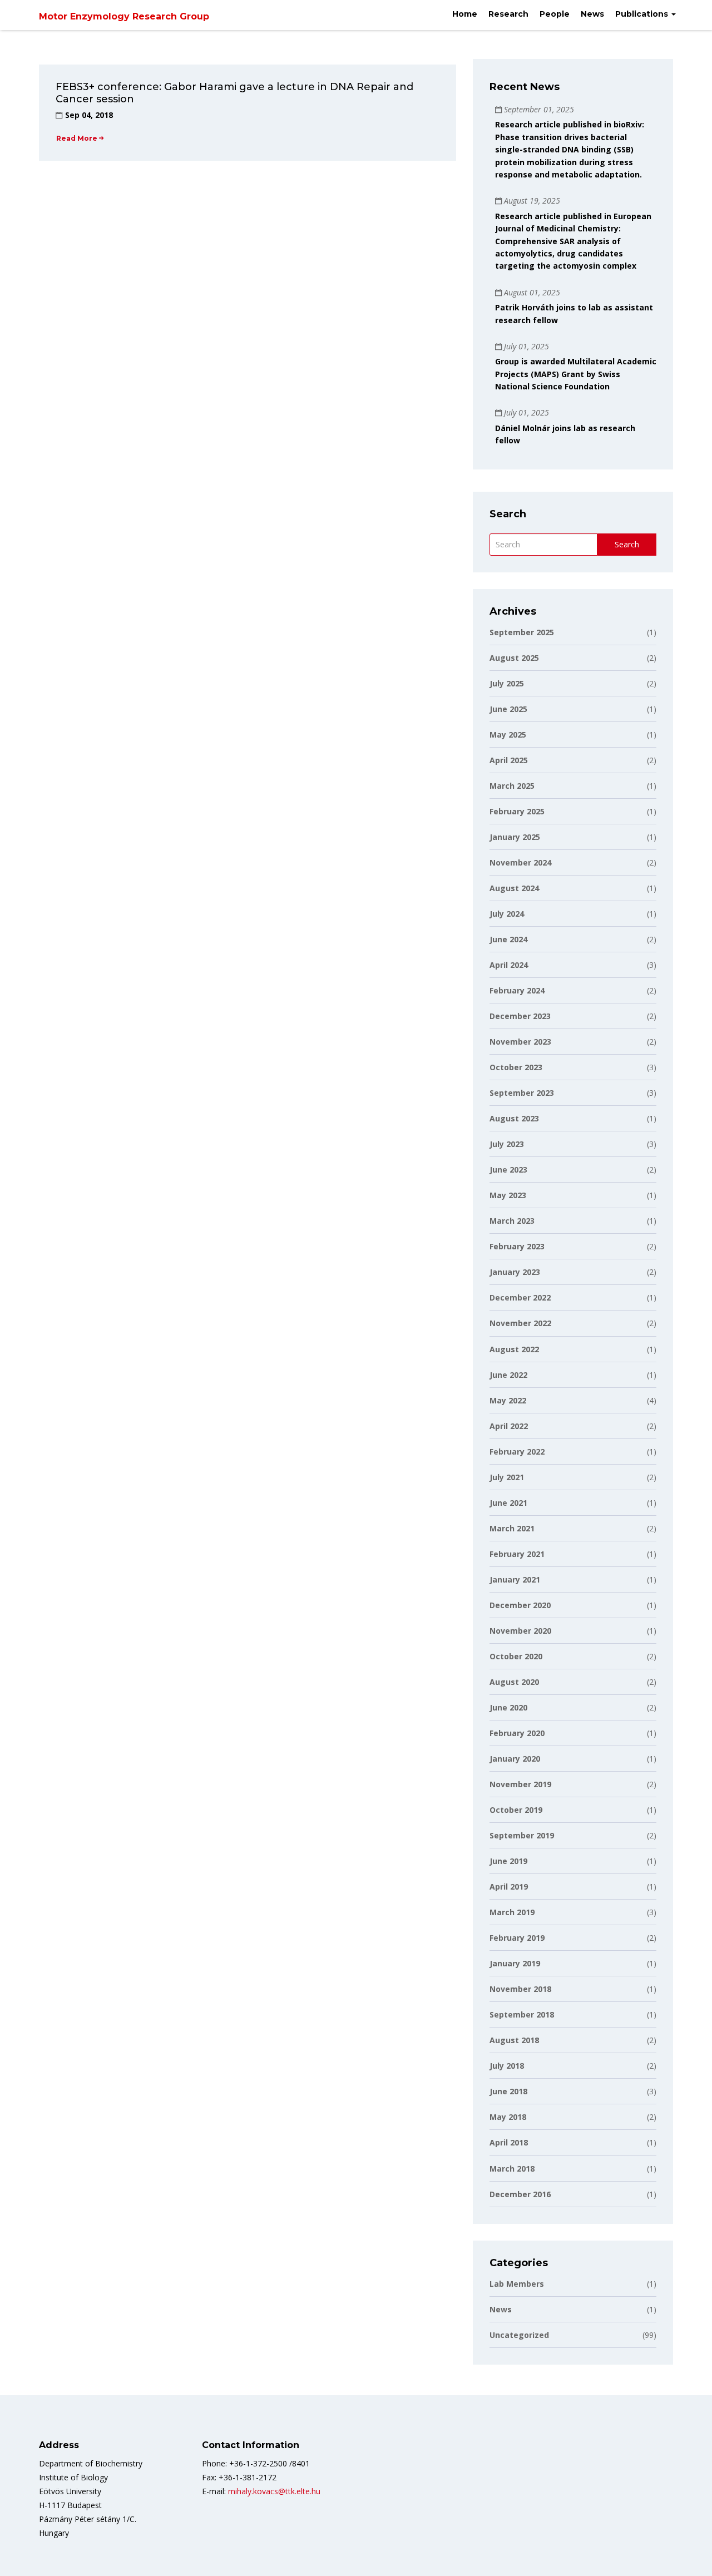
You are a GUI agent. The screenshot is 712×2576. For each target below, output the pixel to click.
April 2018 (573, 2142)
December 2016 (573, 2194)
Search (627, 544)
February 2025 (573, 811)
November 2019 (573, 1784)
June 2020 (573, 1707)
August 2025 (573, 658)
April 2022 (573, 1426)
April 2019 (573, 1887)
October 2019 (573, 1810)
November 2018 (573, 1989)
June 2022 (573, 1375)
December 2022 (573, 1297)
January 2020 (573, 1759)
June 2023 (573, 1170)
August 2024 (573, 888)
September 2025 (573, 632)
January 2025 (573, 837)
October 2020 (573, 1656)
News (592, 14)
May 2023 (573, 1195)
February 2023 (573, 1246)
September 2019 (573, 1835)
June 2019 (573, 1861)
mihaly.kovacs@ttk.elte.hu (274, 2491)
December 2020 (573, 1605)
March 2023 (573, 1221)
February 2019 (573, 1938)
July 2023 (573, 1144)
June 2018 (573, 2091)
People (555, 14)
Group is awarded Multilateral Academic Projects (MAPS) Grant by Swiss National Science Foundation (576, 374)
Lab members (573, 2284)
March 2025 (573, 786)
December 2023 (573, 1016)
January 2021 (573, 1579)
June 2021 (573, 1503)
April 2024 (573, 965)
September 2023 (573, 1093)
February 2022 (573, 1452)
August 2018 (573, 2040)
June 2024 (573, 939)
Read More (77, 138)
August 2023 (573, 1118)
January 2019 (573, 1963)
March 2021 (573, 1528)
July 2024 (573, 914)
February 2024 (573, 990)
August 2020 (573, 1682)
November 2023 (573, 1042)
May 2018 (573, 2117)
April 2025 (573, 760)
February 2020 (573, 1733)
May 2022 (573, 1400)
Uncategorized (573, 2335)
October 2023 (573, 1067)
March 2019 (573, 1912)
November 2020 (573, 1631)
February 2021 (573, 1554)
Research (508, 14)
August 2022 (573, 1349)
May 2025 (573, 735)
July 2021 (573, 1477)
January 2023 (573, 1272)
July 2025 (573, 683)
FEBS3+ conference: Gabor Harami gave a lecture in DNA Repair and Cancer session (234, 93)
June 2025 (573, 709)
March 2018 (573, 2169)
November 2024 (573, 862)
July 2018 (573, 2066)
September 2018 (573, 2014)
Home (465, 14)
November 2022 (573, 1323)
